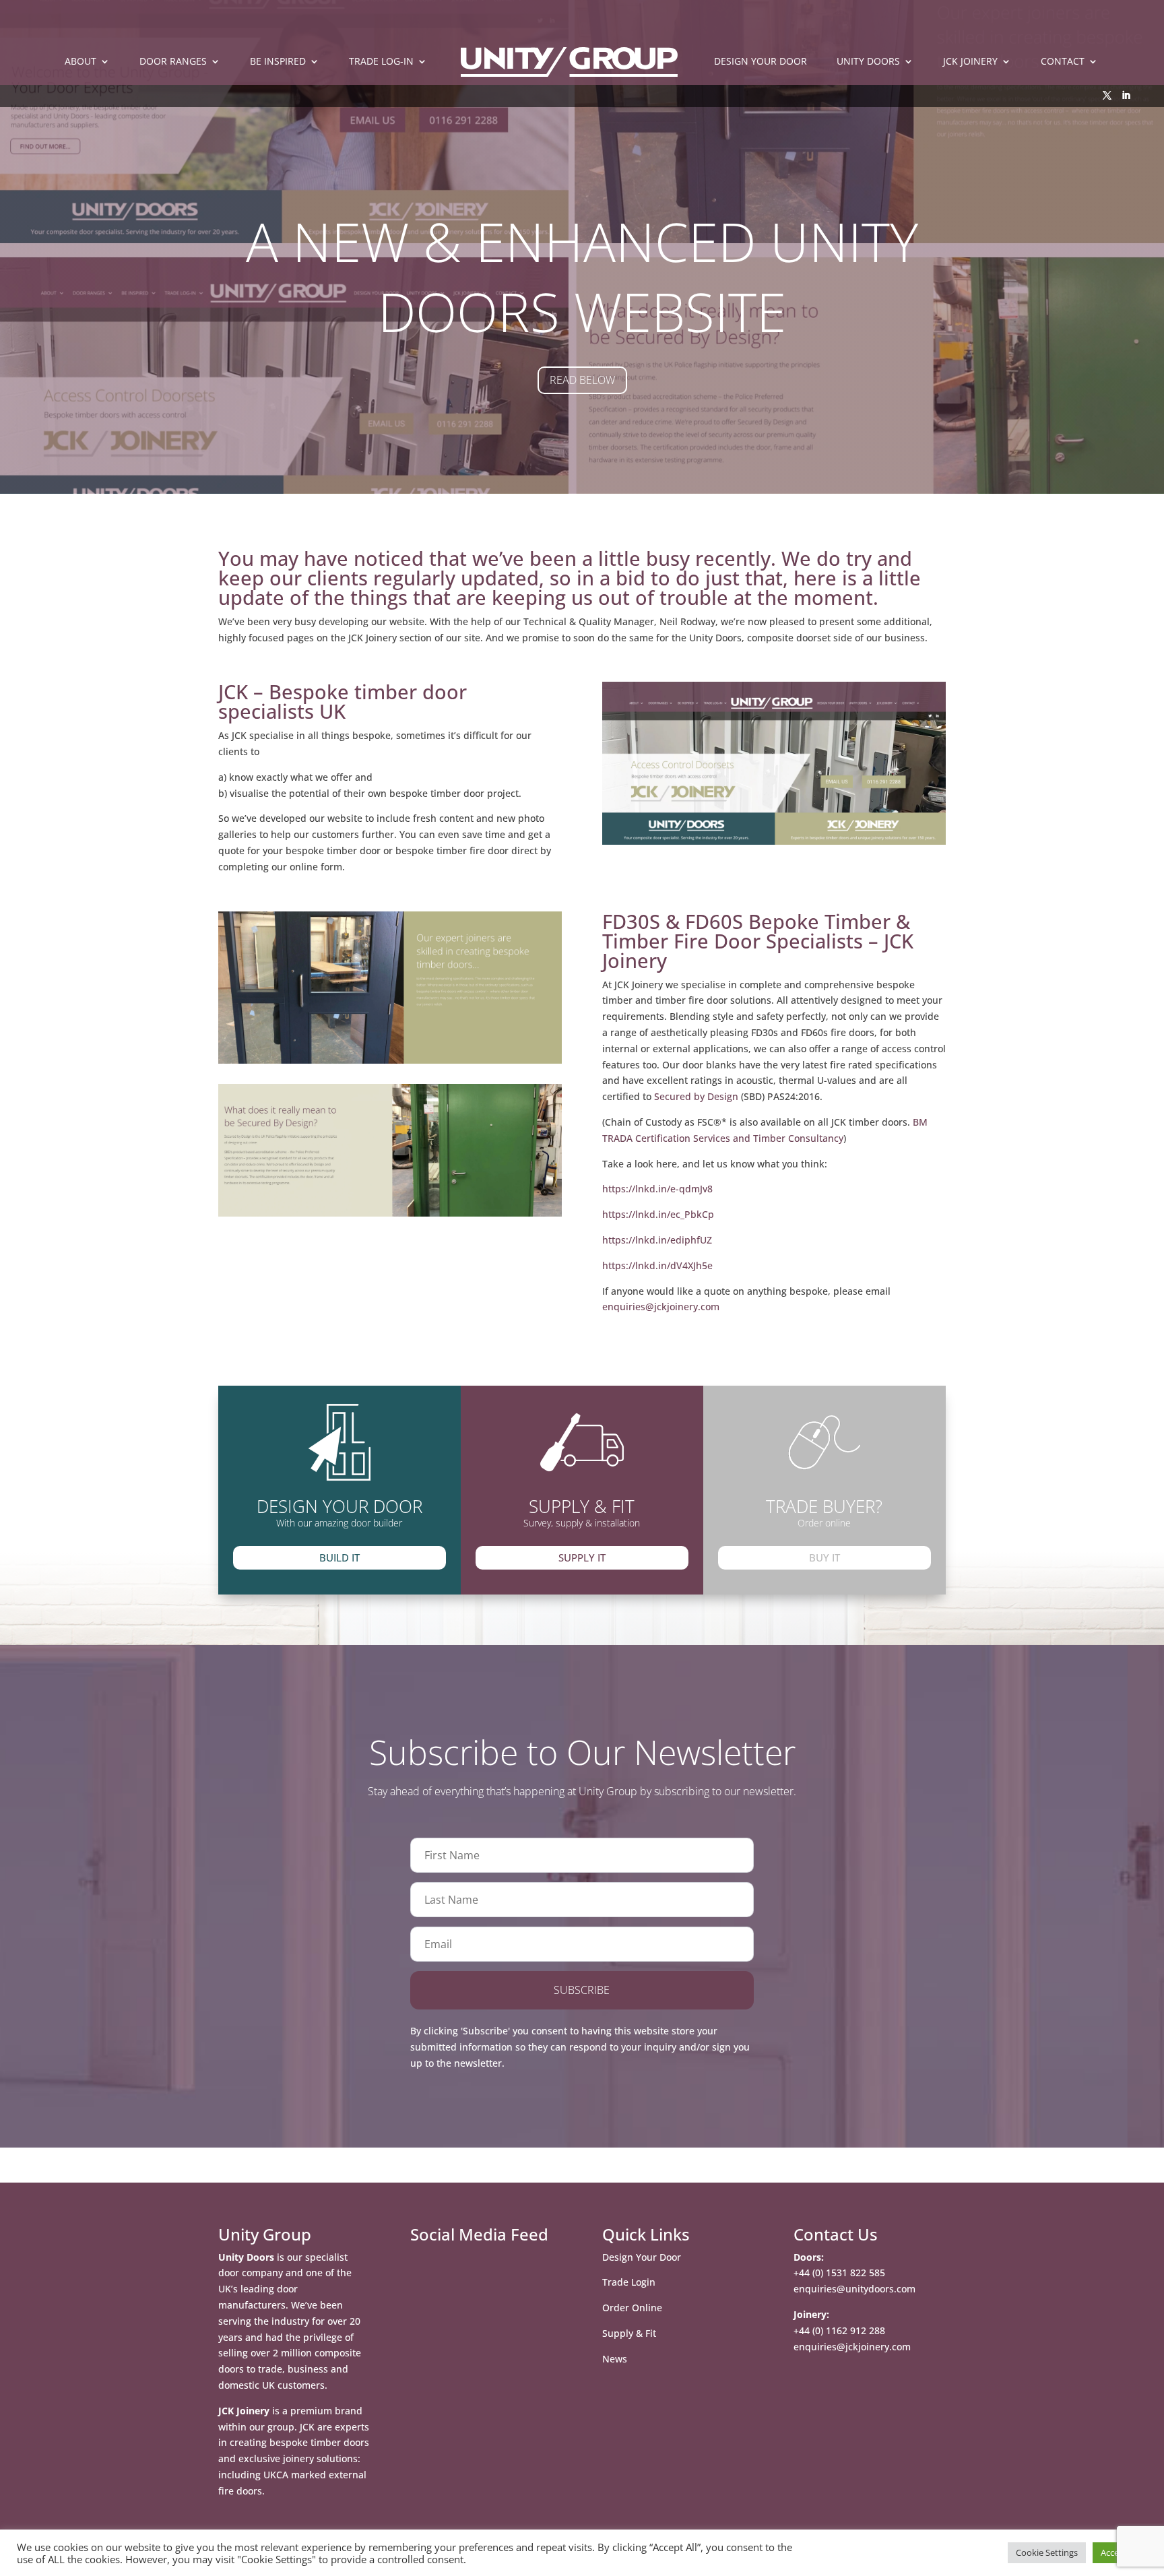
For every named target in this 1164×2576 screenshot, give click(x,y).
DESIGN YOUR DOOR (761, 62)
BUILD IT (339, 1557)
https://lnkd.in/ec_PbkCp (658, 1214)
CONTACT (1063, 62)
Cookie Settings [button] (1047, 2552)
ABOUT (80, 62)
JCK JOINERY (970, 62)
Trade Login (629, 2282)
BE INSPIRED (278, 62)
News (615, 2359)
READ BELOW (582, 380)
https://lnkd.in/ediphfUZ (657, 1240)
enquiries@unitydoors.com (854, 2289)
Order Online (632, 2308)
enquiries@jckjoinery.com (661, 1307)
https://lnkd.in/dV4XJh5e (657, 1265)
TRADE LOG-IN (381, 62)
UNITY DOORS (868, 62)
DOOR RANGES (173, 62)
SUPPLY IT (582, 1557)
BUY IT (825, 1557)
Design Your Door (642, 2257)
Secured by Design (696, 1096)
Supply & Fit (629, 2333)
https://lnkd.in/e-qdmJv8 (657, 1189)
